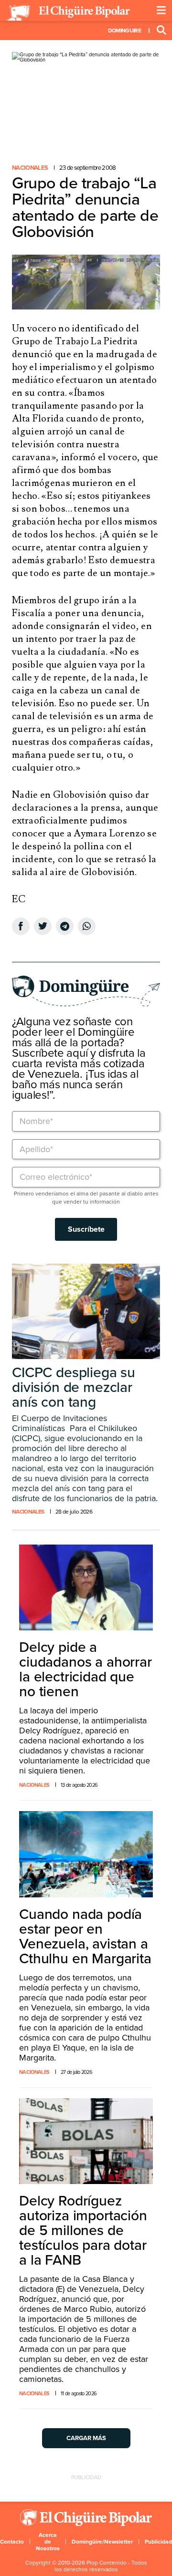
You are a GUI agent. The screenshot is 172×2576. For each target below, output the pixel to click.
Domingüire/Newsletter (102, 2542)
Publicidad (158, 2542)
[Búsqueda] (161, 31)
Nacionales (30, 168)
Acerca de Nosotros (48, 2542)
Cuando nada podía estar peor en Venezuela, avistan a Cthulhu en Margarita (85, 1937)
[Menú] (161, 10)
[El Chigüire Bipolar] (68, 13)
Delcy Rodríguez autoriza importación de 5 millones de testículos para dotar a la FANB (83, 2231)
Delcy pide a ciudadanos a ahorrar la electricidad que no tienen (86, 1669)
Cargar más (86, 2438)
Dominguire (124, 31)
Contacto (12, 2542)
